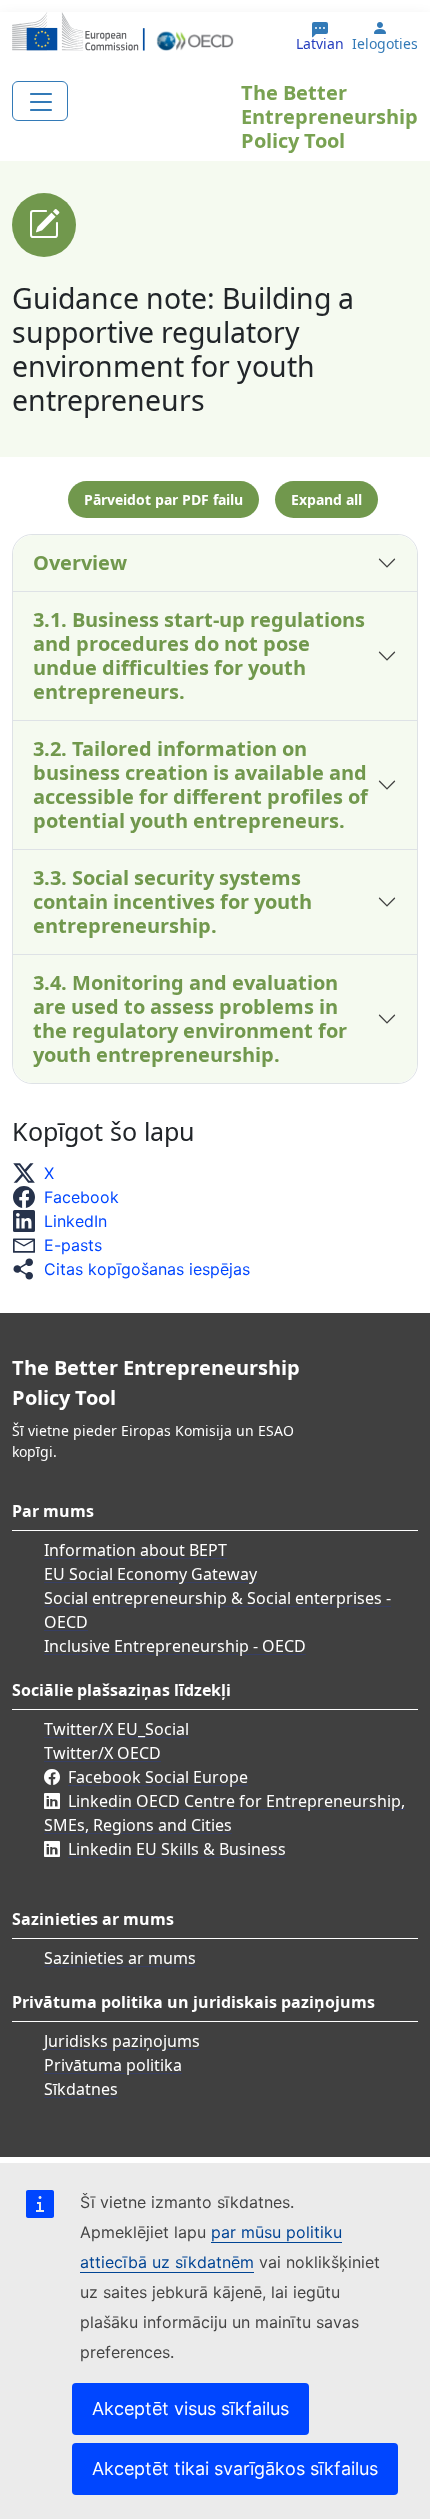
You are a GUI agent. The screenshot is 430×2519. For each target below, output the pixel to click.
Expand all (326, 499)
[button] (39, 1173)
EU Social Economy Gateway (150, 1574)
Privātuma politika (113, 2065)
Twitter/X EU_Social (116, 1729)
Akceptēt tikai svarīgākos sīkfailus (235, 2468)
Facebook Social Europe (158, 1777)
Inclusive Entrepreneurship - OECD (175, 1646)
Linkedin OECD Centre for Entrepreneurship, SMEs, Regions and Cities (224, 1813)
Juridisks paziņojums (122, 2041)
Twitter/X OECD (102, 1753)
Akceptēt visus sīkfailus (190, 2408)
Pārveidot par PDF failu (163, 499)
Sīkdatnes (81, 2089)
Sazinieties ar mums (120, 1958)
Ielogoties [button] (385, 44)
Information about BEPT (135, 1550)
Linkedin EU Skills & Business (177, 1849)
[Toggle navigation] (40, 101)
